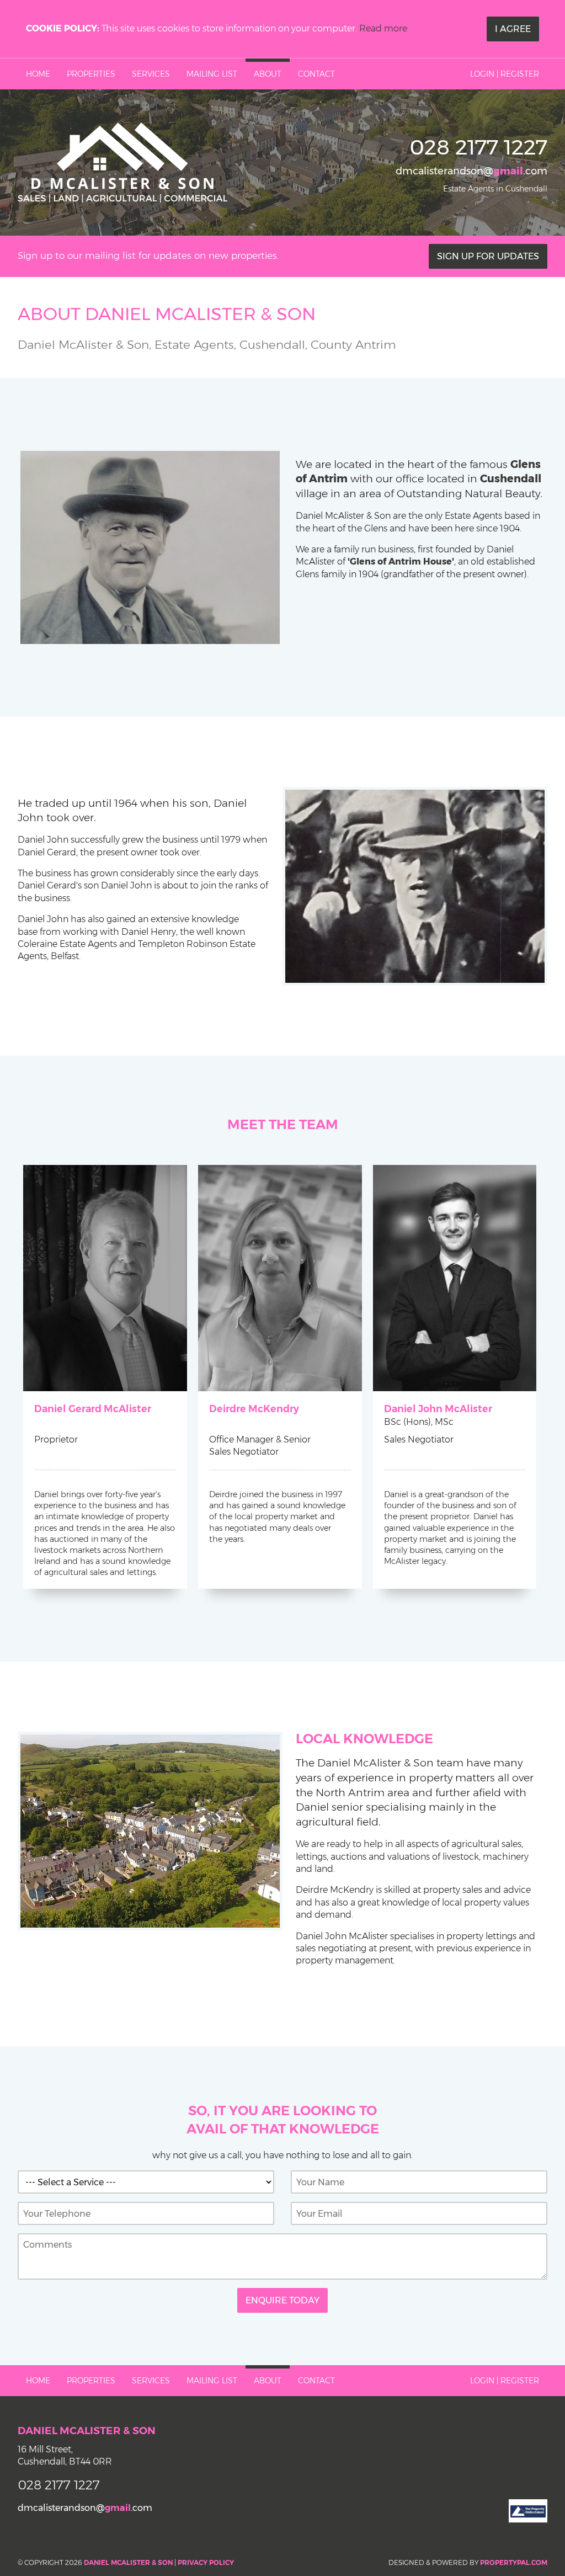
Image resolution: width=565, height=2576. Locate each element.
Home (38, 74)
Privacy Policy (206, 2562)
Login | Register (505, 74)
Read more (383, 28)
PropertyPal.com (514, 2562)
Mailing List (212, 74)
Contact (316, 74)
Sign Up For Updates (488, 256)
